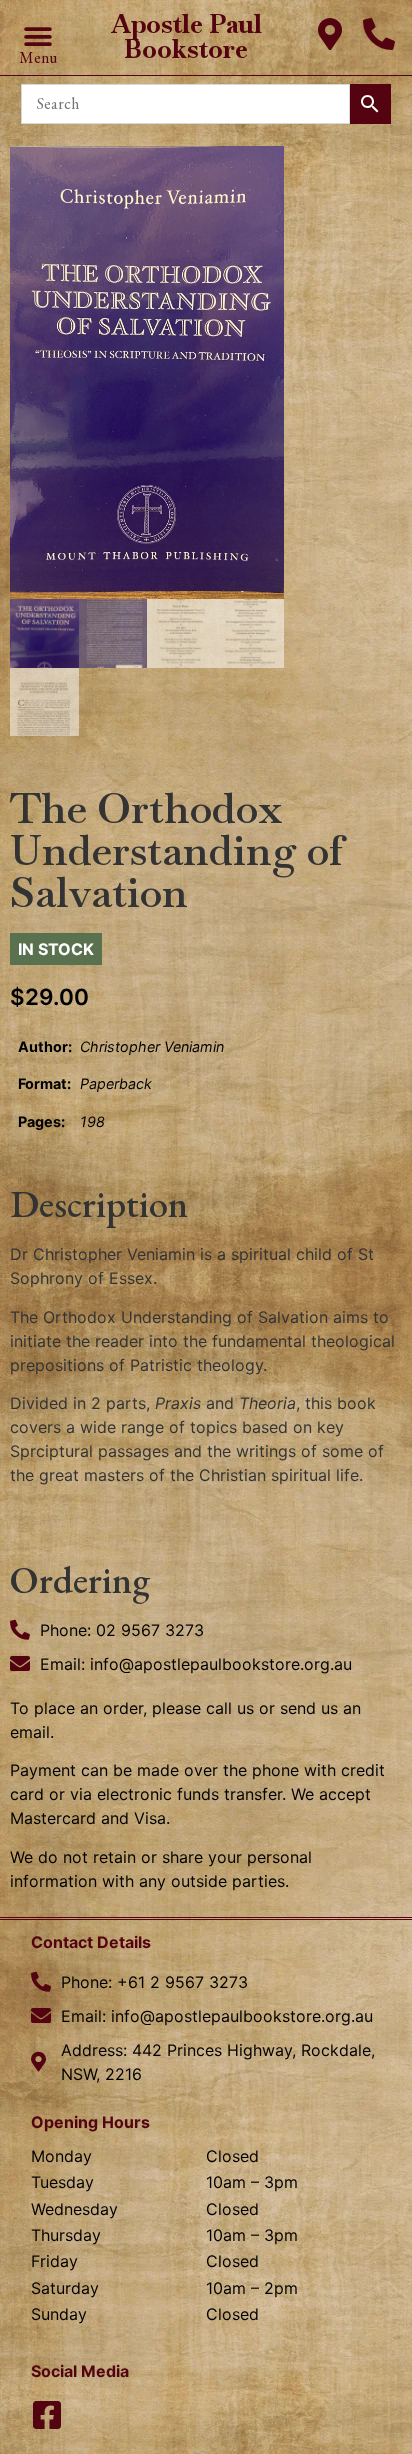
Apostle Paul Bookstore (186, 37)
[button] (37, 36)
